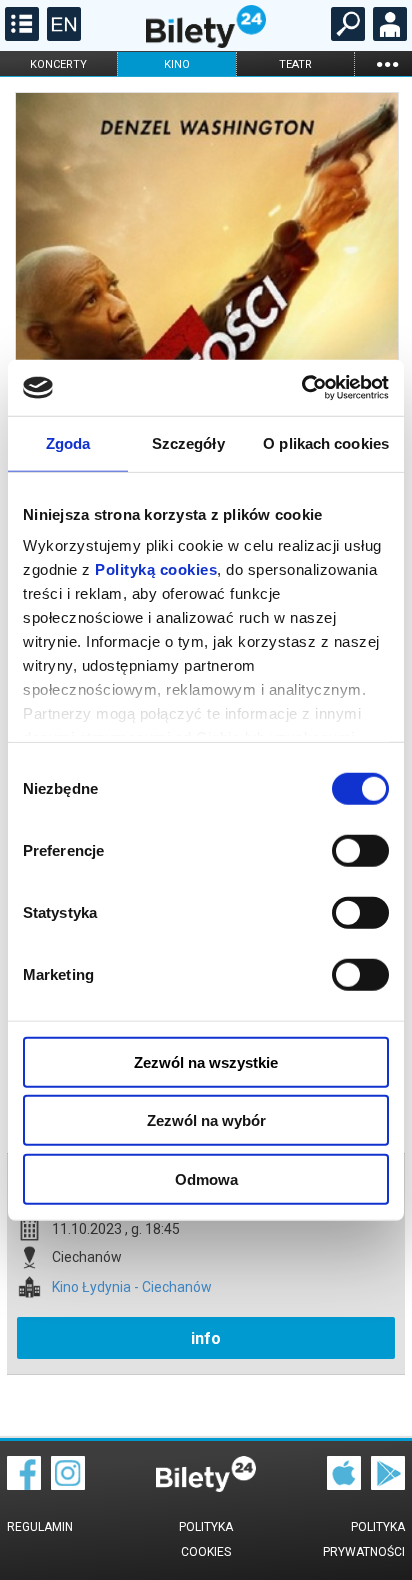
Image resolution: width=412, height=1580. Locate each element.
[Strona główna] (206, 43)
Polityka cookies (206, 1539)
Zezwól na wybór (206, 1120)
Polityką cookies (156, 569)
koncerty (58, 64)
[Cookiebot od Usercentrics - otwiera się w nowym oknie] (301, 388)
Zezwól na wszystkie (206, 1061)
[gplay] (388, 1485)
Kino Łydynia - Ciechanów (132, 1287)
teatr (295, 64)
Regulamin (40, 1527)
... (387, 63)
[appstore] (344, 1485)
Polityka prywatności (364, 1539)
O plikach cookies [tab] (326, 442)
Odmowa (206, 1178)
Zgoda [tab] (68, 442)
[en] (61, 36)
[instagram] (68, 1485)
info (206, 1338)
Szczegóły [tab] (188, 442)
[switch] (360, 850)
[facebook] (24, 1485)
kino (177, 64)
